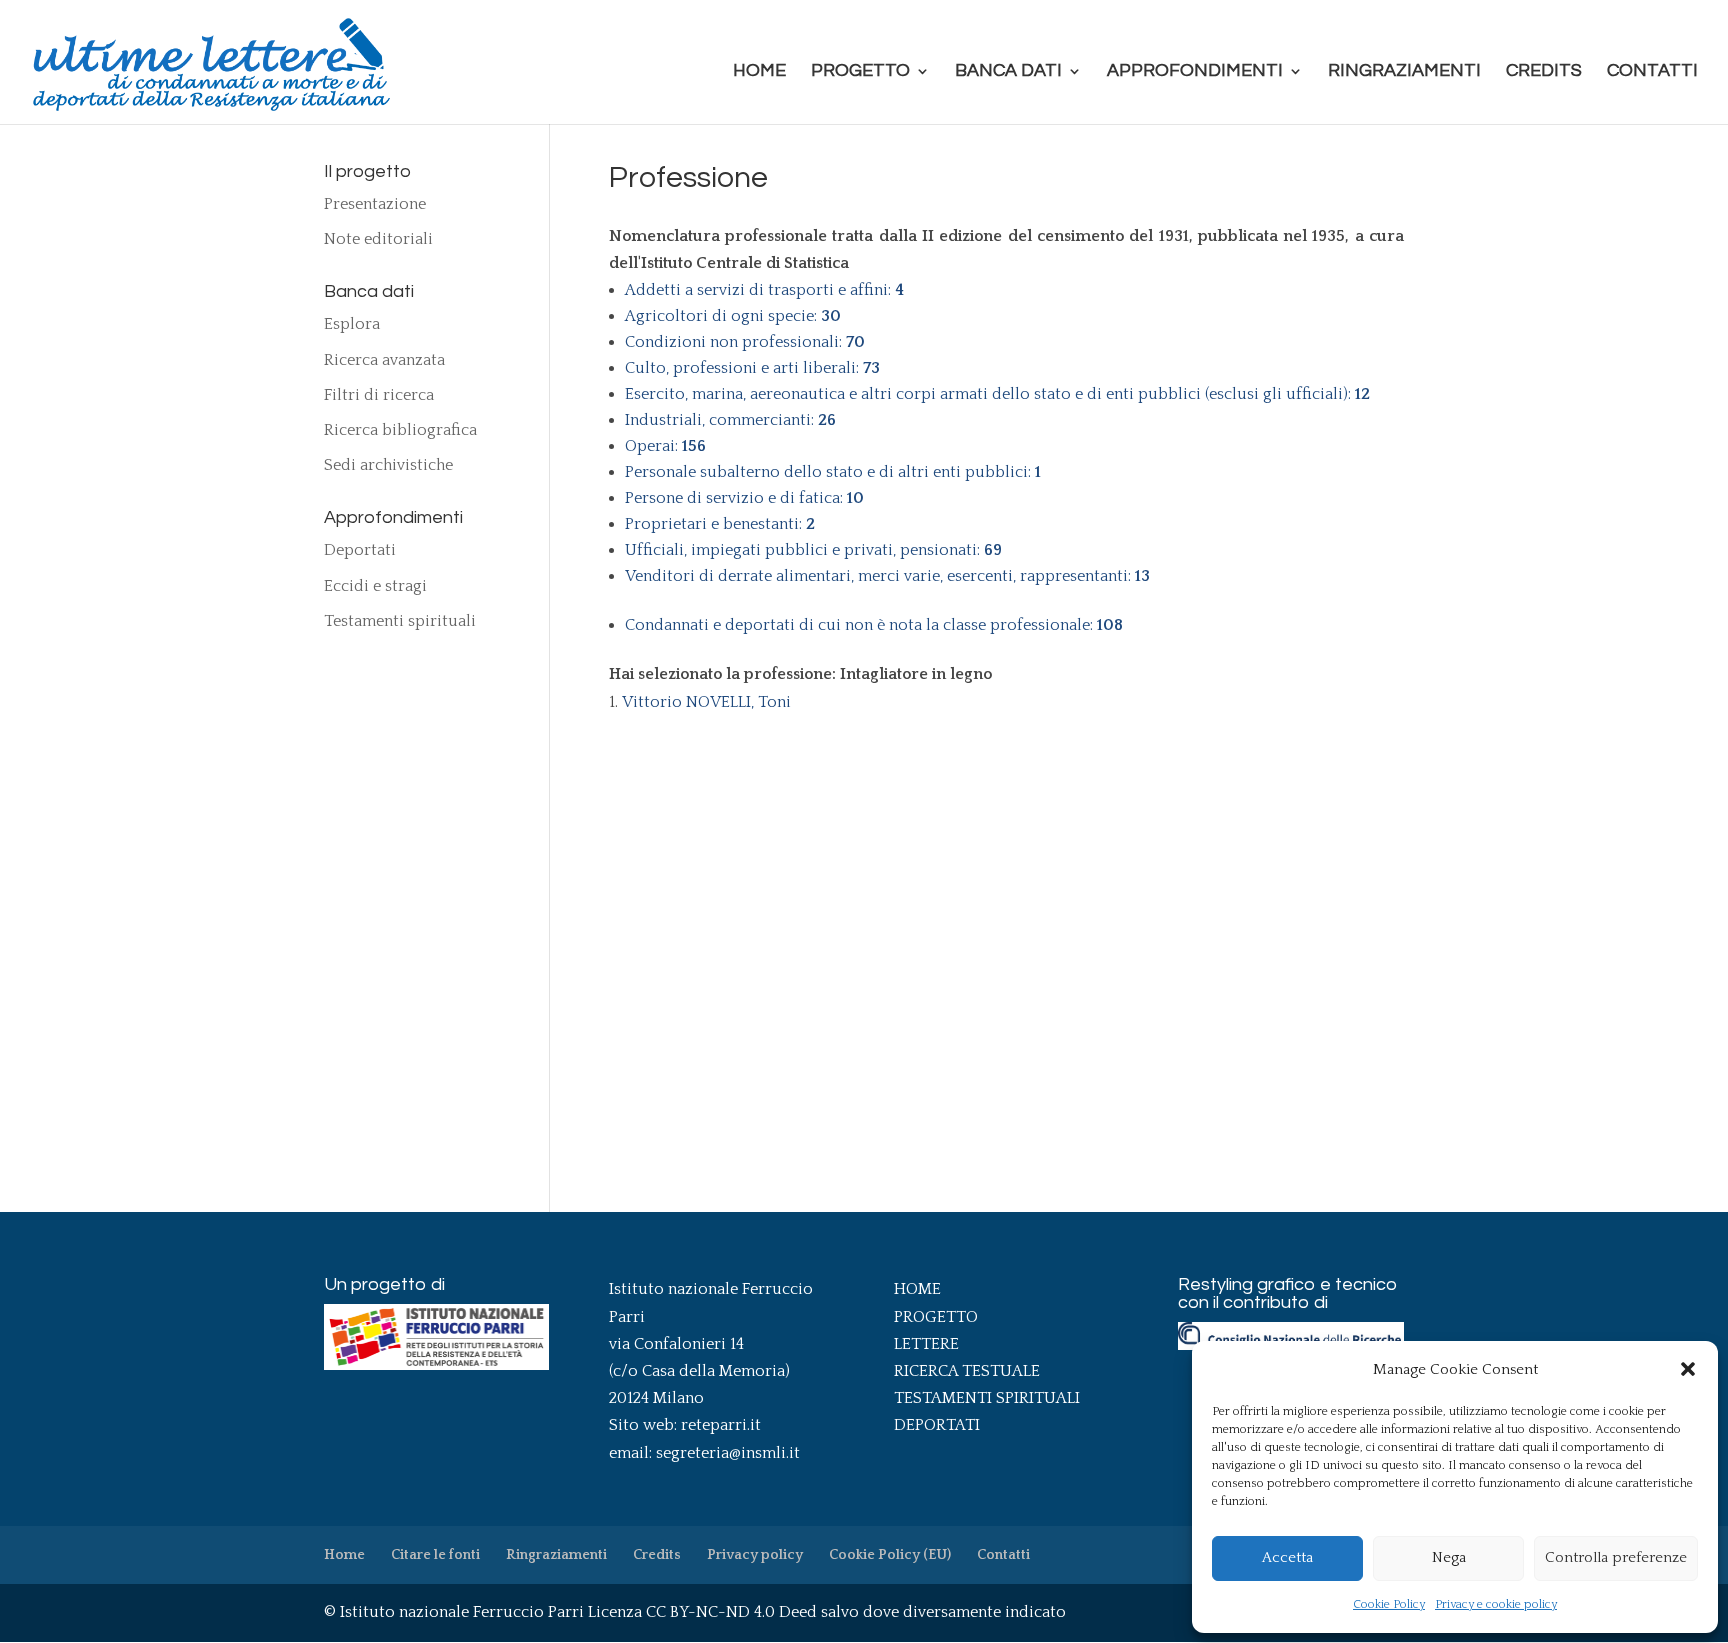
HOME (917, 1289)
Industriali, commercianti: (730, 420)
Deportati (360, 550)
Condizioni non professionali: (745, 342)
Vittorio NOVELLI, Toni (706, 702)
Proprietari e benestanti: (720, 524)
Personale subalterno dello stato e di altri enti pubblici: (833, 472)
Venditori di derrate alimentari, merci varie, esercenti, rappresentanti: (887, 576)
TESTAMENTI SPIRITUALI (987, 1398)
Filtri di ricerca (379, 395)
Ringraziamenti (1404, 72)
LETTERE (926, 1344)
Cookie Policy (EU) (890, 1555)
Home (759, 72)
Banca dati (1008, 72)
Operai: (665, 446)
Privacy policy (755, 1555)
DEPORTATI (937, 1425)
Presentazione (375, 204)
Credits (1544, 72)
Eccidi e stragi (375, 586)
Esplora (352, 324)
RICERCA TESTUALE (967, 1371)
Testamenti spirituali (400, 621)
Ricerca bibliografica (400, 430)
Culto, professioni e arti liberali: (752, 368)
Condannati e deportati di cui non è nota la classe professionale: (874, 625)
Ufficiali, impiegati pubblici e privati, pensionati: (813, 550)
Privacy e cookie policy (1496, 1604)
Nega (1449, 1557)
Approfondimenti (1195, 72)
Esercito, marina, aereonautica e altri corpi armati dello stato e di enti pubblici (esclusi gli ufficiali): (997, 394)
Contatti (1652, 72)
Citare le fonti (435, 1555)
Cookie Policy (1389, 1604)
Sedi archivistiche (388, 465)
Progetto (860, 72)
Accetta (1287, 1557)
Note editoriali (378, 239)
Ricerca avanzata (384, 360)
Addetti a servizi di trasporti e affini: (764, 290)
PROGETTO (936, 1317)
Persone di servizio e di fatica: (744, 498)
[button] (1688, 1369)
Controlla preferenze (1616, 1557)
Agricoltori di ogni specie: (733, 316)
